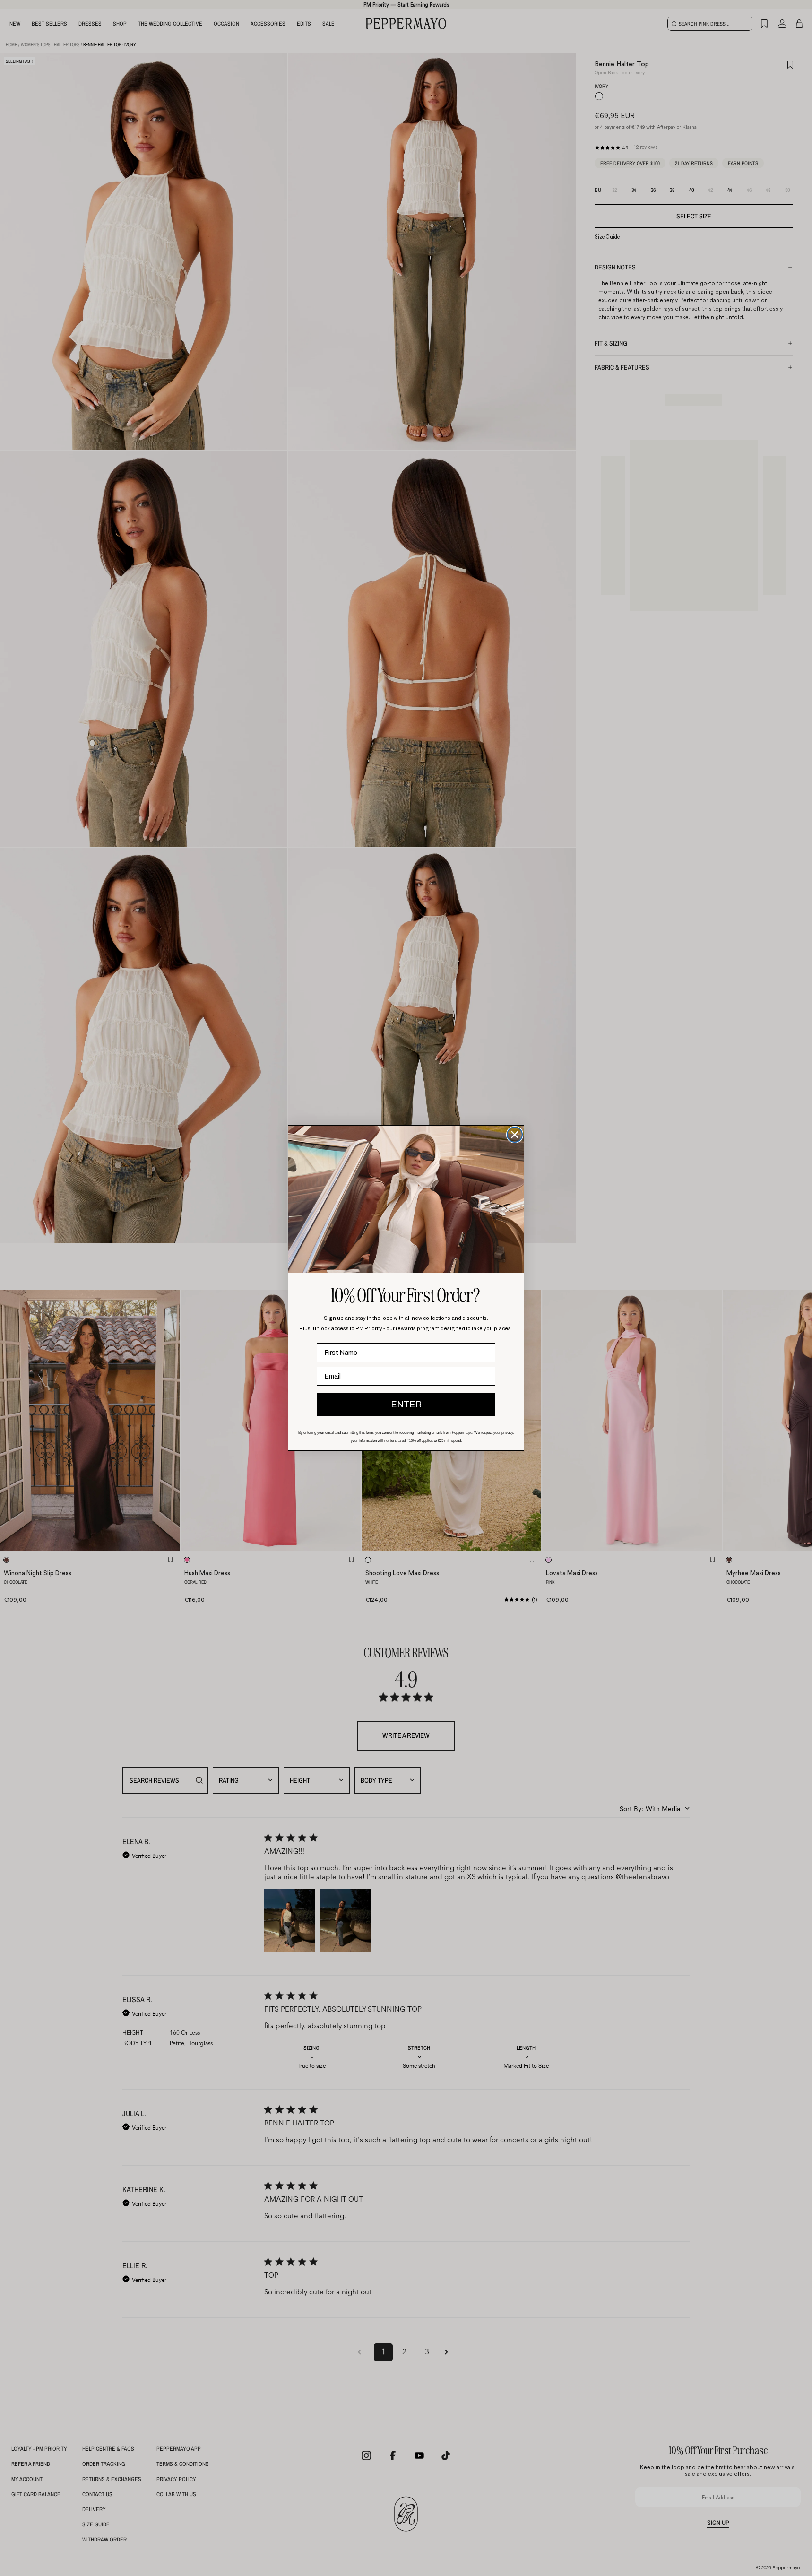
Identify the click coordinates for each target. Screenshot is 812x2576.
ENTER (406, 1405)
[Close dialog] (515, 1135)
